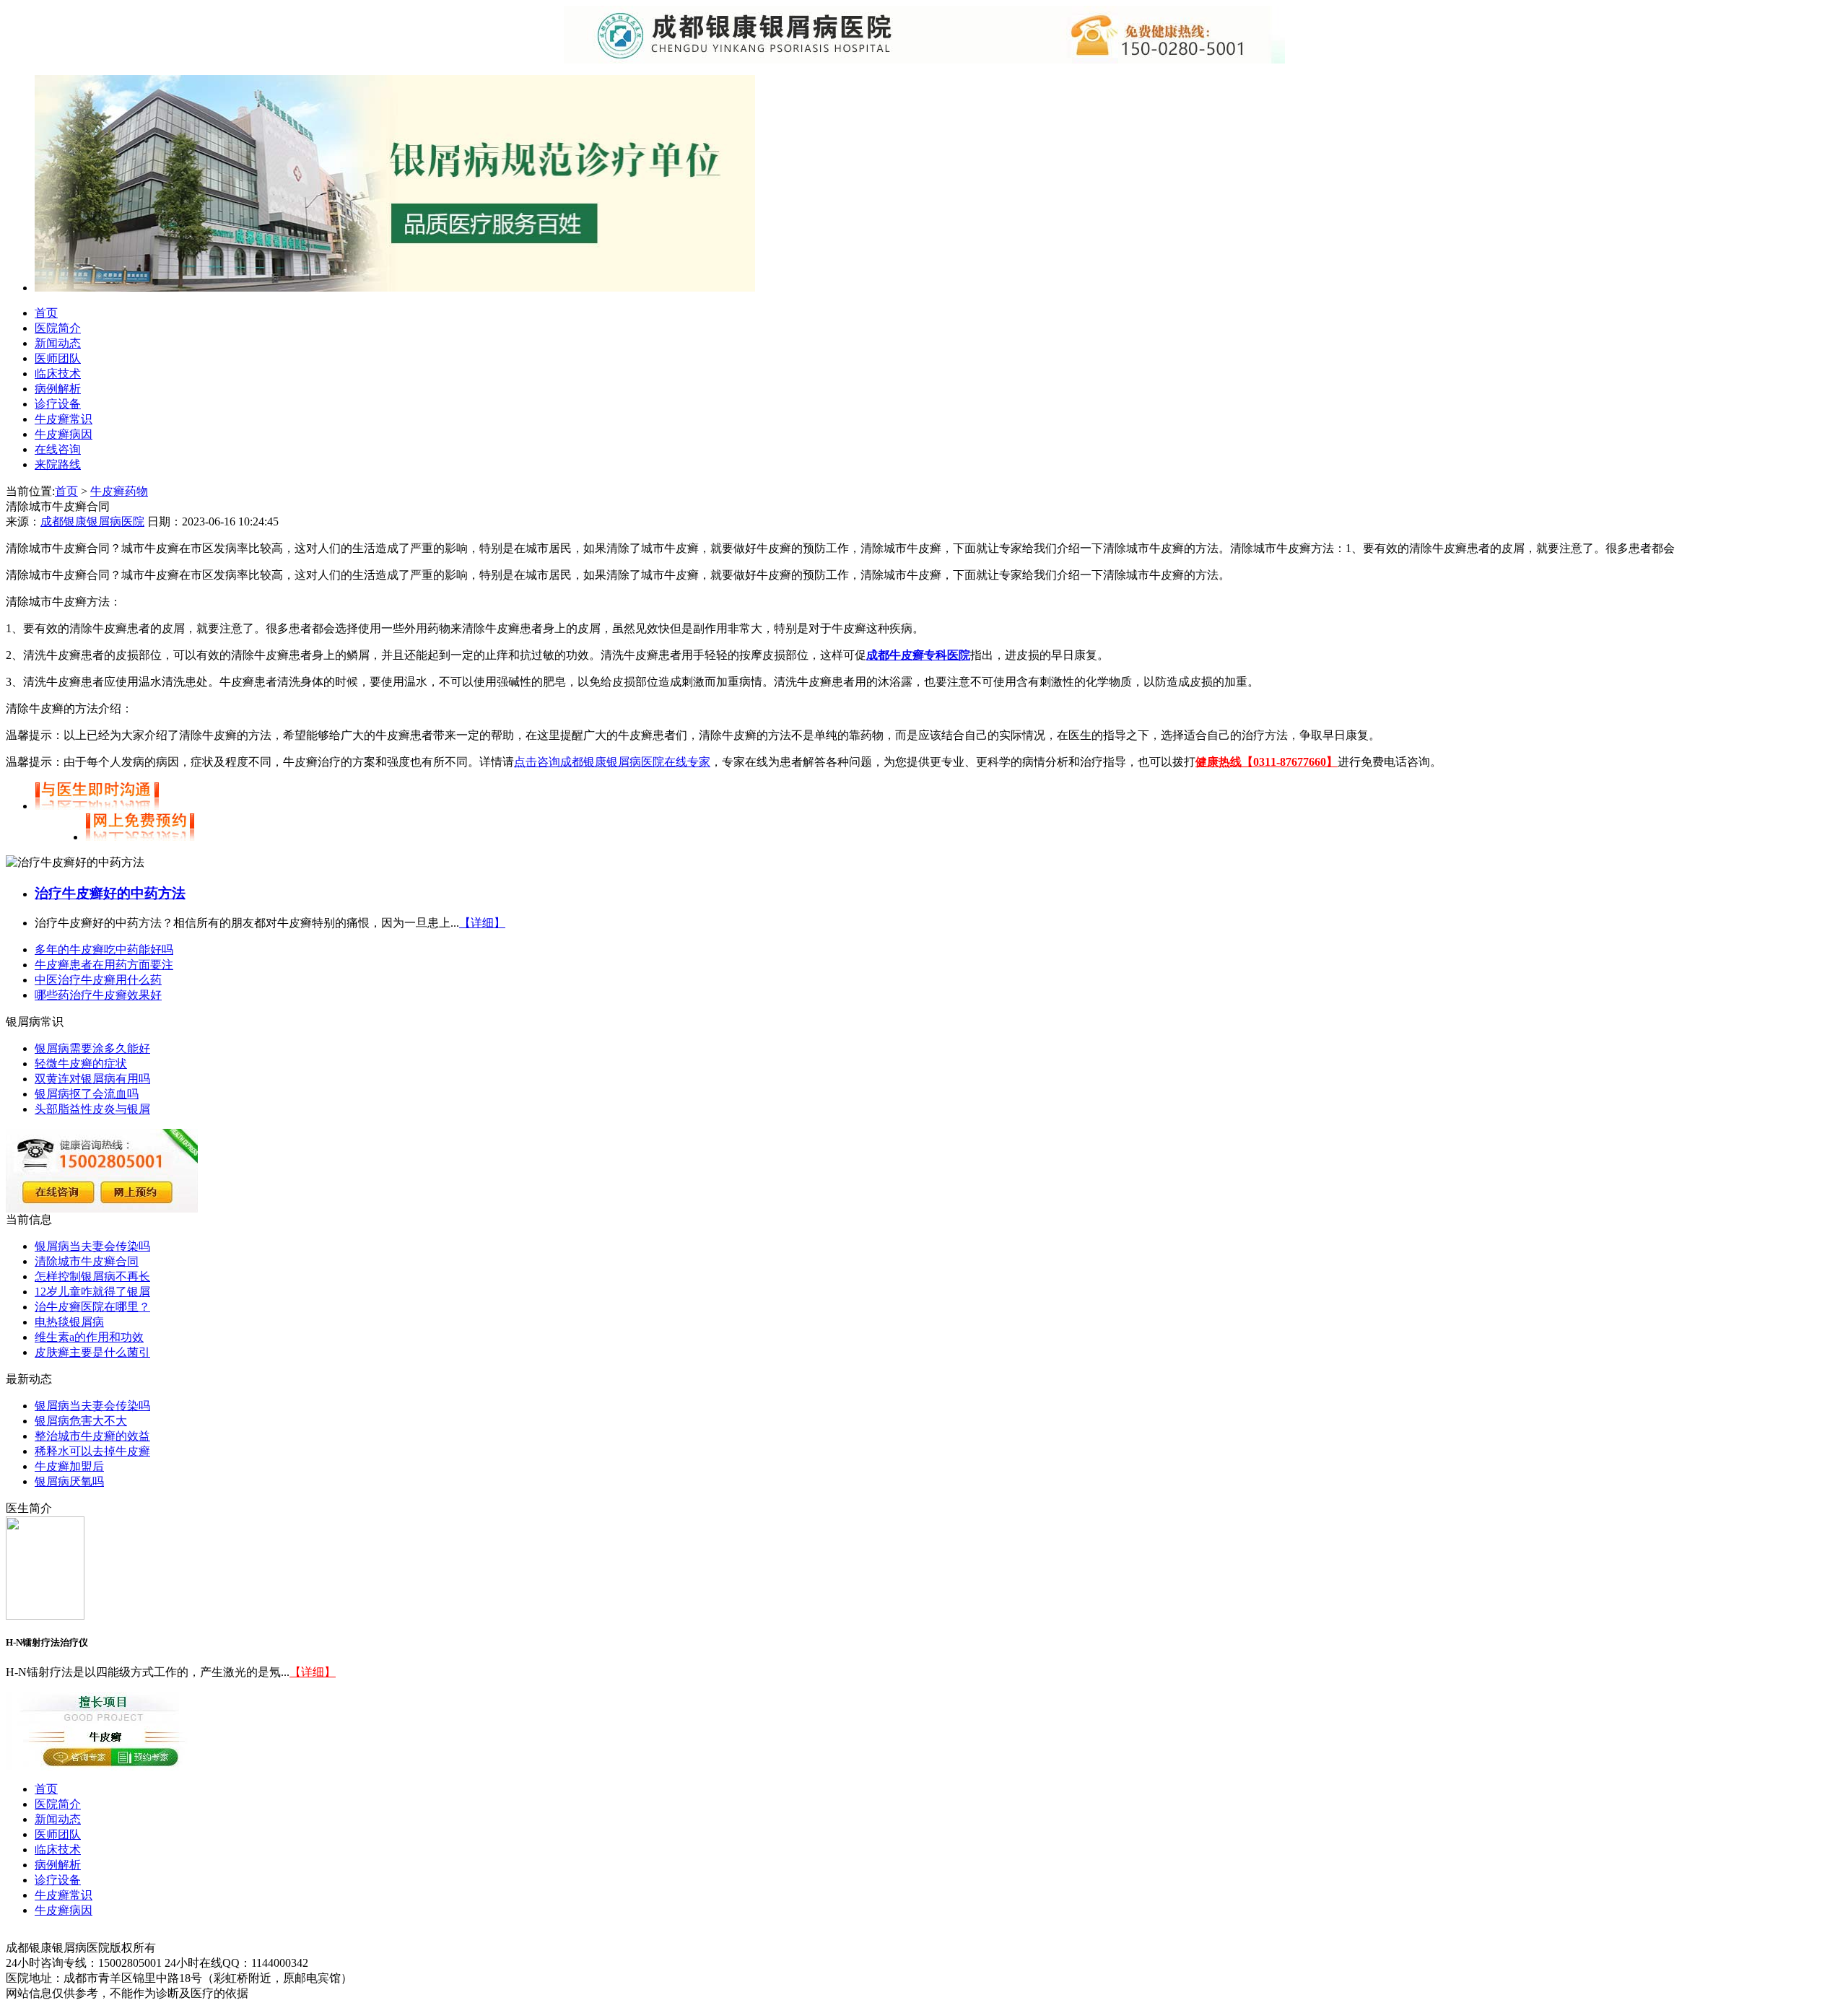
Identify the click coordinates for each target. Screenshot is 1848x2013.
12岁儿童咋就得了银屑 (92, 1292)
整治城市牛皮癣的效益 (92, 1436)
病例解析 (58, 389)
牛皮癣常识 (64, 419)
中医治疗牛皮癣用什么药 (98, 980)
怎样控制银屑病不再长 (92, 1276)
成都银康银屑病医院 (92, 521)
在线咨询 (58, 449)
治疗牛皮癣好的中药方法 (110, 893)
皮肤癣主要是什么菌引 (92, 1352)
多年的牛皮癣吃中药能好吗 (104, 949)
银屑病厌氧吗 (69, 1481)
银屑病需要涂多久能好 (92, 1048)
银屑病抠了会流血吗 (87, 1094)
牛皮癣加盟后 (69, 1466)
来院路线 (58, 464)
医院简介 (58, 328)
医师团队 (58, 358)
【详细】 (482, 923)
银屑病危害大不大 (81, 1421)
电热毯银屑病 (69, 1322)
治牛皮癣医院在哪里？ (92, 1307)
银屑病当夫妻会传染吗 (92, 1246)
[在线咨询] (395, 288)
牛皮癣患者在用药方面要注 (104, 965)
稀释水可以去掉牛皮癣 (92, 1451)
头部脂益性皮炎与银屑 (92, 1109)
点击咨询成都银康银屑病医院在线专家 (612, 762)
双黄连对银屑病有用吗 (92, 1079)
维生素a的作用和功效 (89, 1337)
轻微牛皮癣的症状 (81, 1064)
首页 (46, 313)
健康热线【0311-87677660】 (1267, 762)
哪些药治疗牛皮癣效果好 (98, 995)
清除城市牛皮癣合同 (87, 1261)
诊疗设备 (58, 404)
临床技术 (58, 374)
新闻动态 (58, 343)
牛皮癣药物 (119, 491)
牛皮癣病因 (64, 434)
